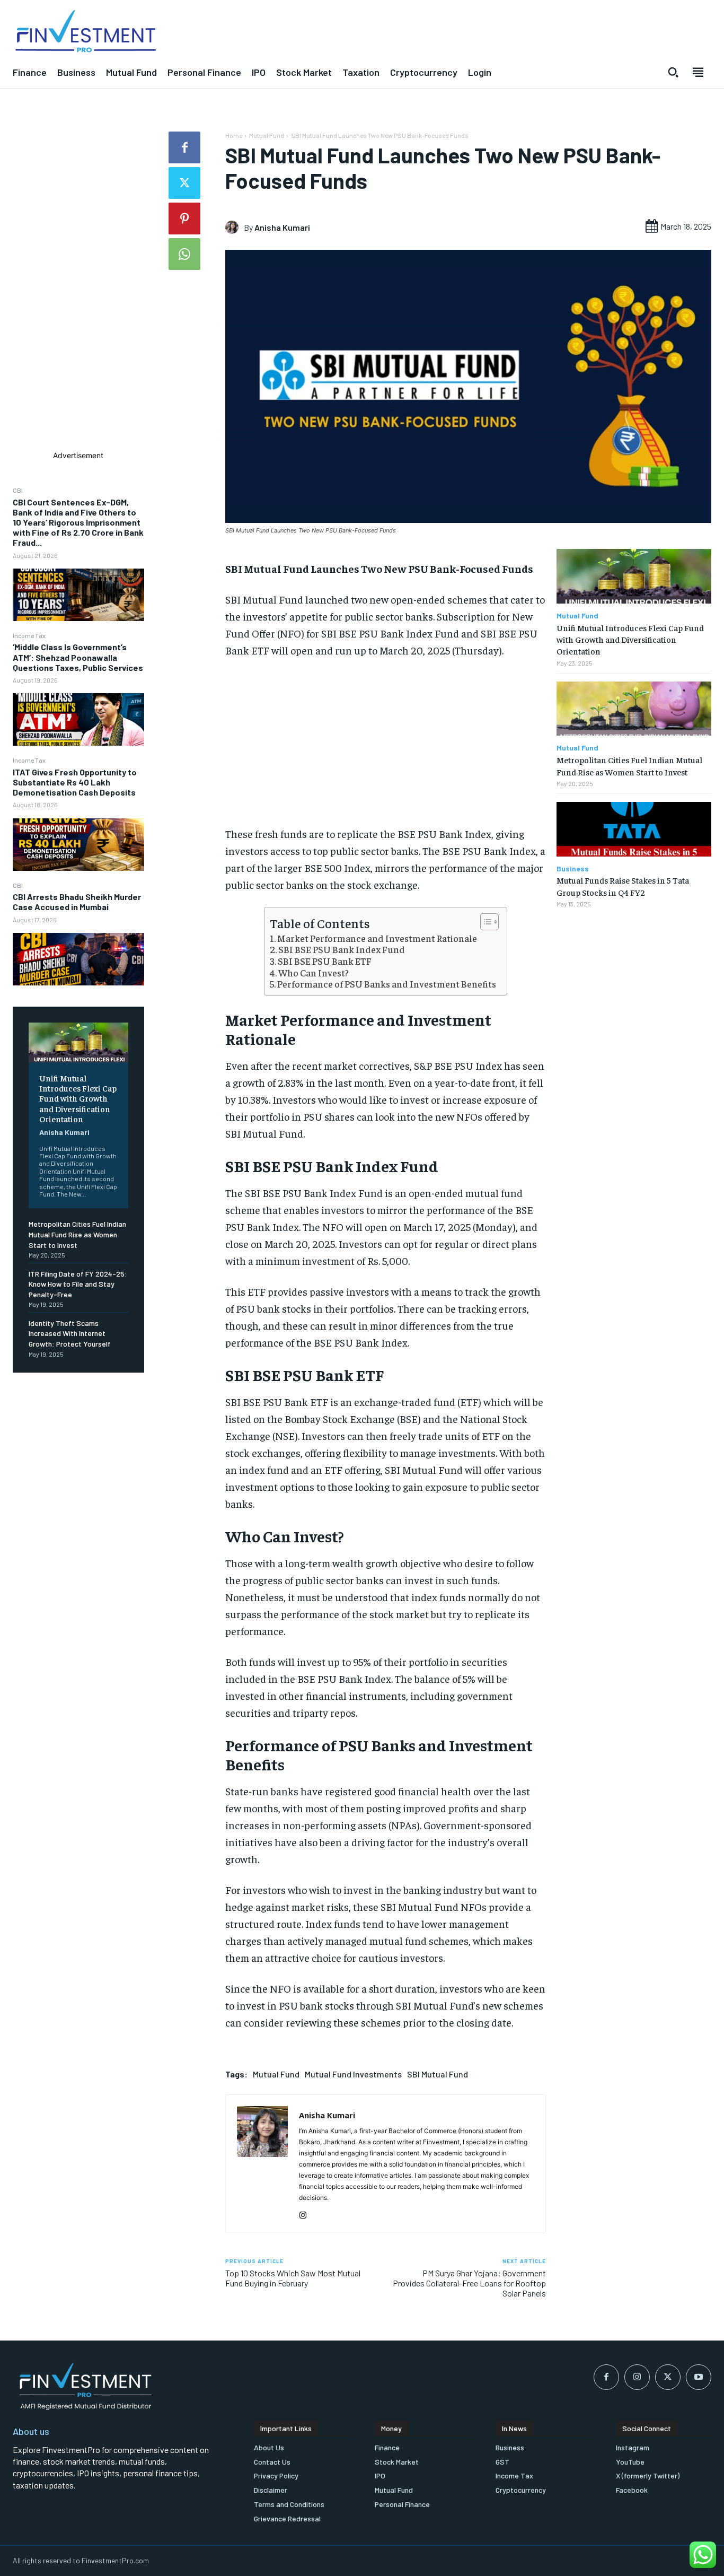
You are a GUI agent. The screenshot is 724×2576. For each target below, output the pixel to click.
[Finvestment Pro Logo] (181, 32)
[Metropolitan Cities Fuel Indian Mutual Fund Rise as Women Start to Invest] (634, 709)
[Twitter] (184, 183)
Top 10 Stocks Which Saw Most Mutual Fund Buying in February (293, 2278)
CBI (18, 490)
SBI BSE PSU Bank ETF (325, 961)
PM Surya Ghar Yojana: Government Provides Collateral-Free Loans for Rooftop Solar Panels (469, 2283)
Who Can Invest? (314, 973)
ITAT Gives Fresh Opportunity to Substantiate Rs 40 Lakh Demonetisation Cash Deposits (75, 782)
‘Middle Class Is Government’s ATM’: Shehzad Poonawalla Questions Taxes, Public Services (78, 657)
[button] (673, 72)
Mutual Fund (267, 135)
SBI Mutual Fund (438, 2074)
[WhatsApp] (184, 254)
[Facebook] (184, 147)
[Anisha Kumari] (235, 227)
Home (234, 135)
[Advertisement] (78, 291)
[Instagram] (303, 2213)
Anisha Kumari (64, 1132)
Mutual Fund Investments (353, 2074)
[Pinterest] (184, 219)
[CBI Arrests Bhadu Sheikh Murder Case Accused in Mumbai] (78, 959)
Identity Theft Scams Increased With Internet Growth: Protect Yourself (70, 1333)
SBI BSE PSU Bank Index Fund (342, 949)
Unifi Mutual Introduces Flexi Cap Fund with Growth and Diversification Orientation (78, 1098)
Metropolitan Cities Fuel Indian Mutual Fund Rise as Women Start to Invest (77, 1234)
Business (573, 869)
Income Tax (29, 635)
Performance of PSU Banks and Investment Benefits (387, 984)
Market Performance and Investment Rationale (377, 938)
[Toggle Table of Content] (484, 922)
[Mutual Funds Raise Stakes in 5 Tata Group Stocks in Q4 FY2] (634, 829)
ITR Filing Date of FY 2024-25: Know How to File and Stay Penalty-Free (78, 1284)
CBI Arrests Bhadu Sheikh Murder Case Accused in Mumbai (77, 902)
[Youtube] (699, 2377)
